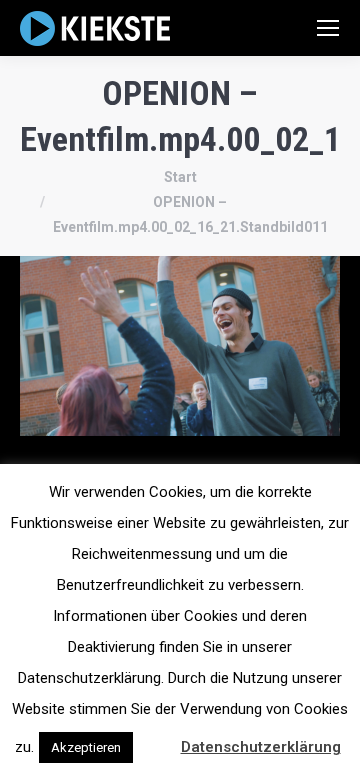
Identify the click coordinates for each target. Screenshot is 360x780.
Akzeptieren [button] (86, 747)
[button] (155, 738)
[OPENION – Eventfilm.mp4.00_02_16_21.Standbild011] (180, 346)
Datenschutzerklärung (261, 747)
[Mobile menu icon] (328, 28)
